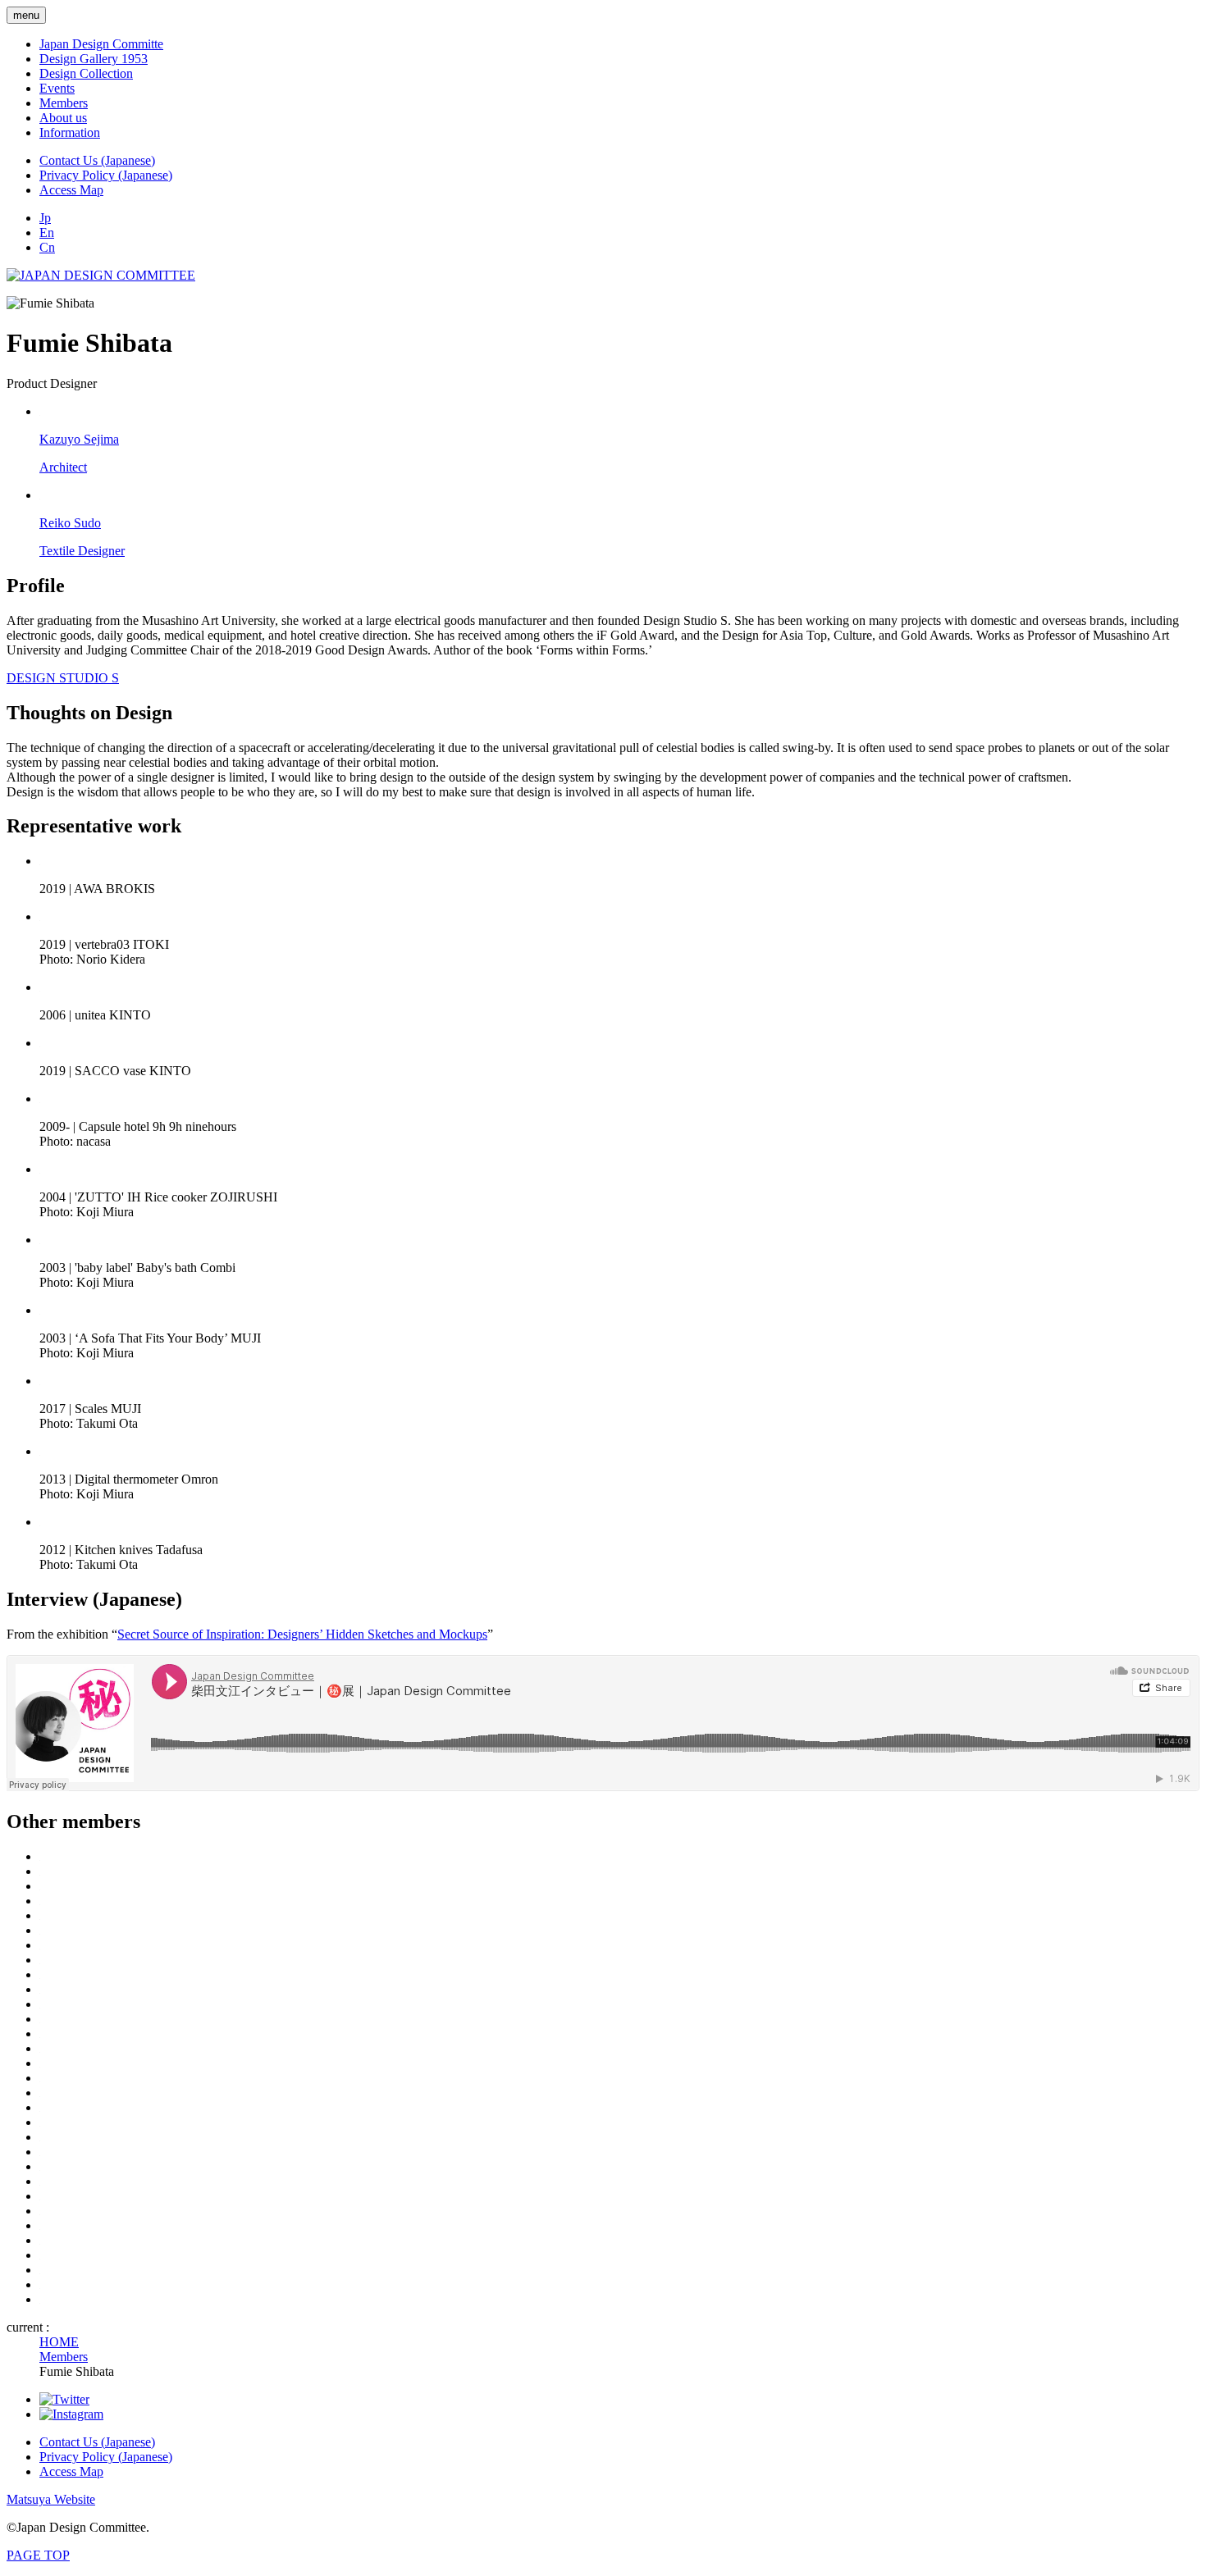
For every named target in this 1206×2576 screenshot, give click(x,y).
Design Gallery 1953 (94, 59)
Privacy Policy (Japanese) (106, 175)
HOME (59, 2342)
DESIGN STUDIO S (63, 678)
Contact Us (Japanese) (97, 160)
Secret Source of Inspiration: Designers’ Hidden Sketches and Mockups (302, 1634)
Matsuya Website (51, 2499)
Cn (47, 247)
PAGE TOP (38, 2555)
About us (63, 118)
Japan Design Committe (101, 44)
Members (64, 103)
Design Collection (86, 73)
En (47, 233)
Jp (45, 218)
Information (70, 132)
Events (57, 88)
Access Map (71, 190)
